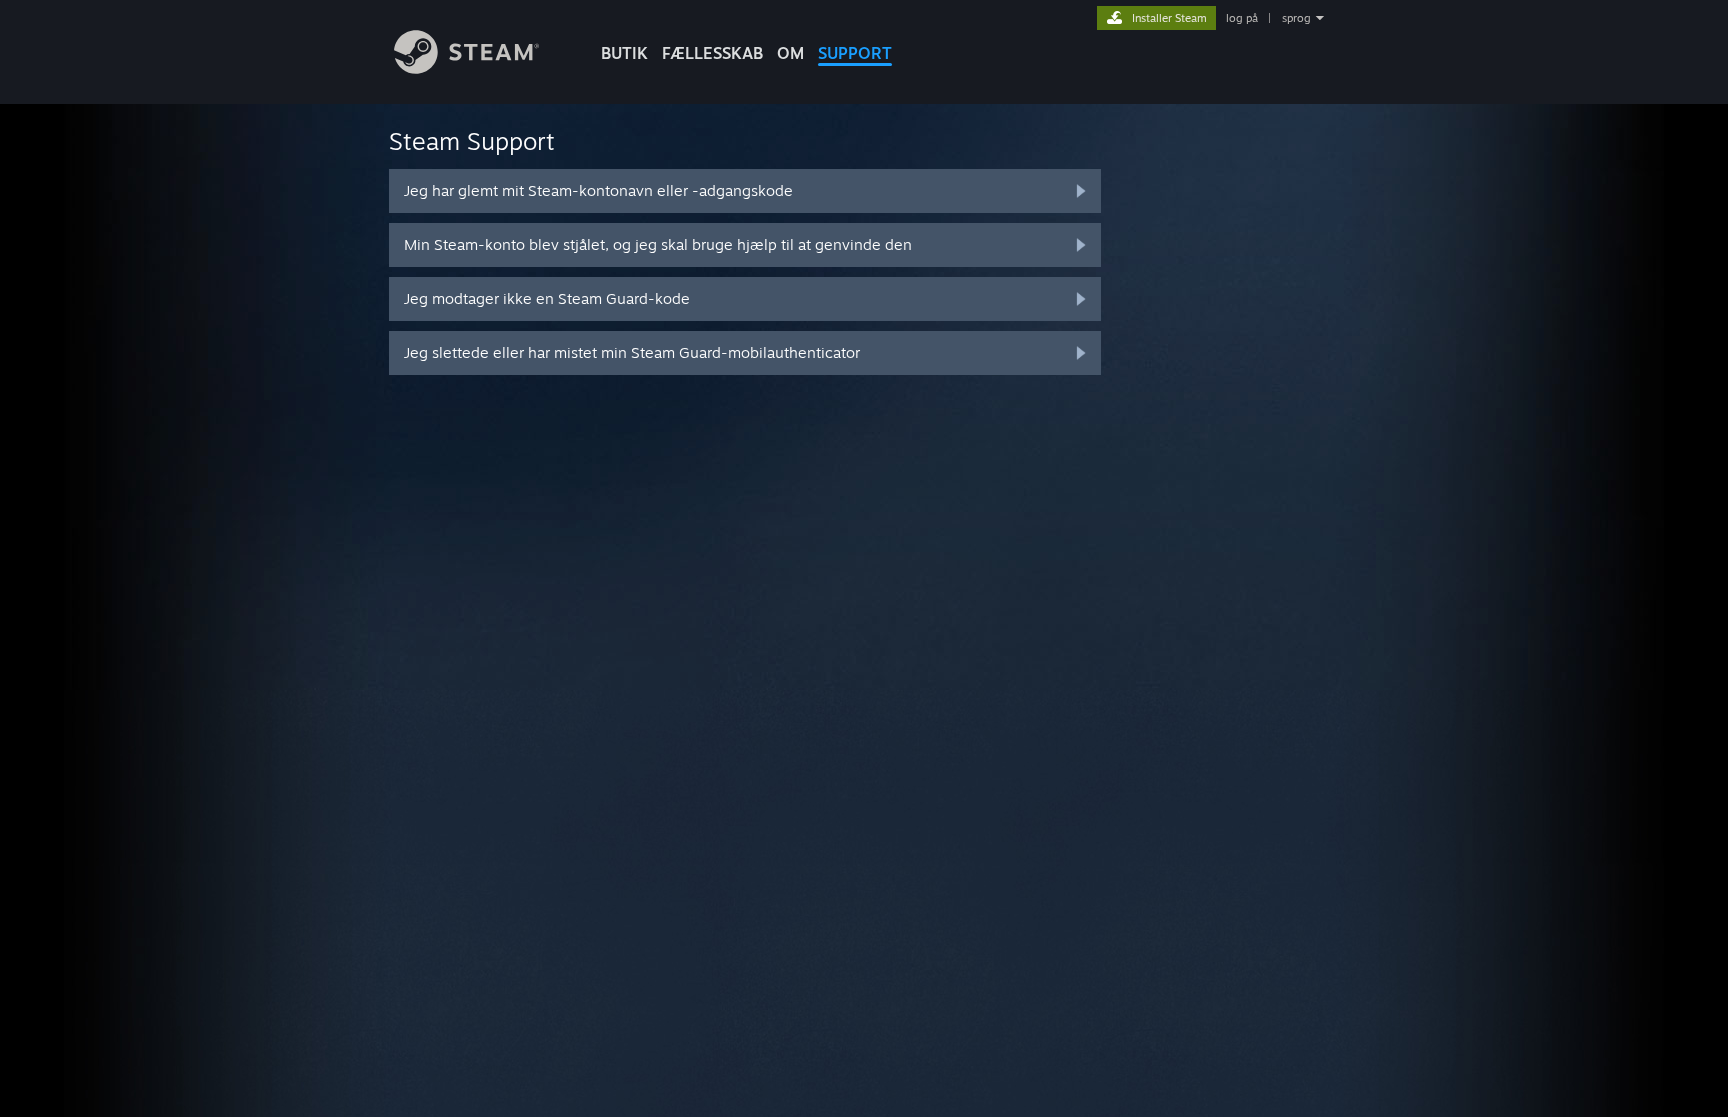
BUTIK (624, 53)
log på (1242, 18)
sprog (1296, 18)
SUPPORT (855, 53)
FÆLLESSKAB (712, 53)
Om (790, 53)
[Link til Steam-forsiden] (466, 68)
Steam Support (472, 141)
